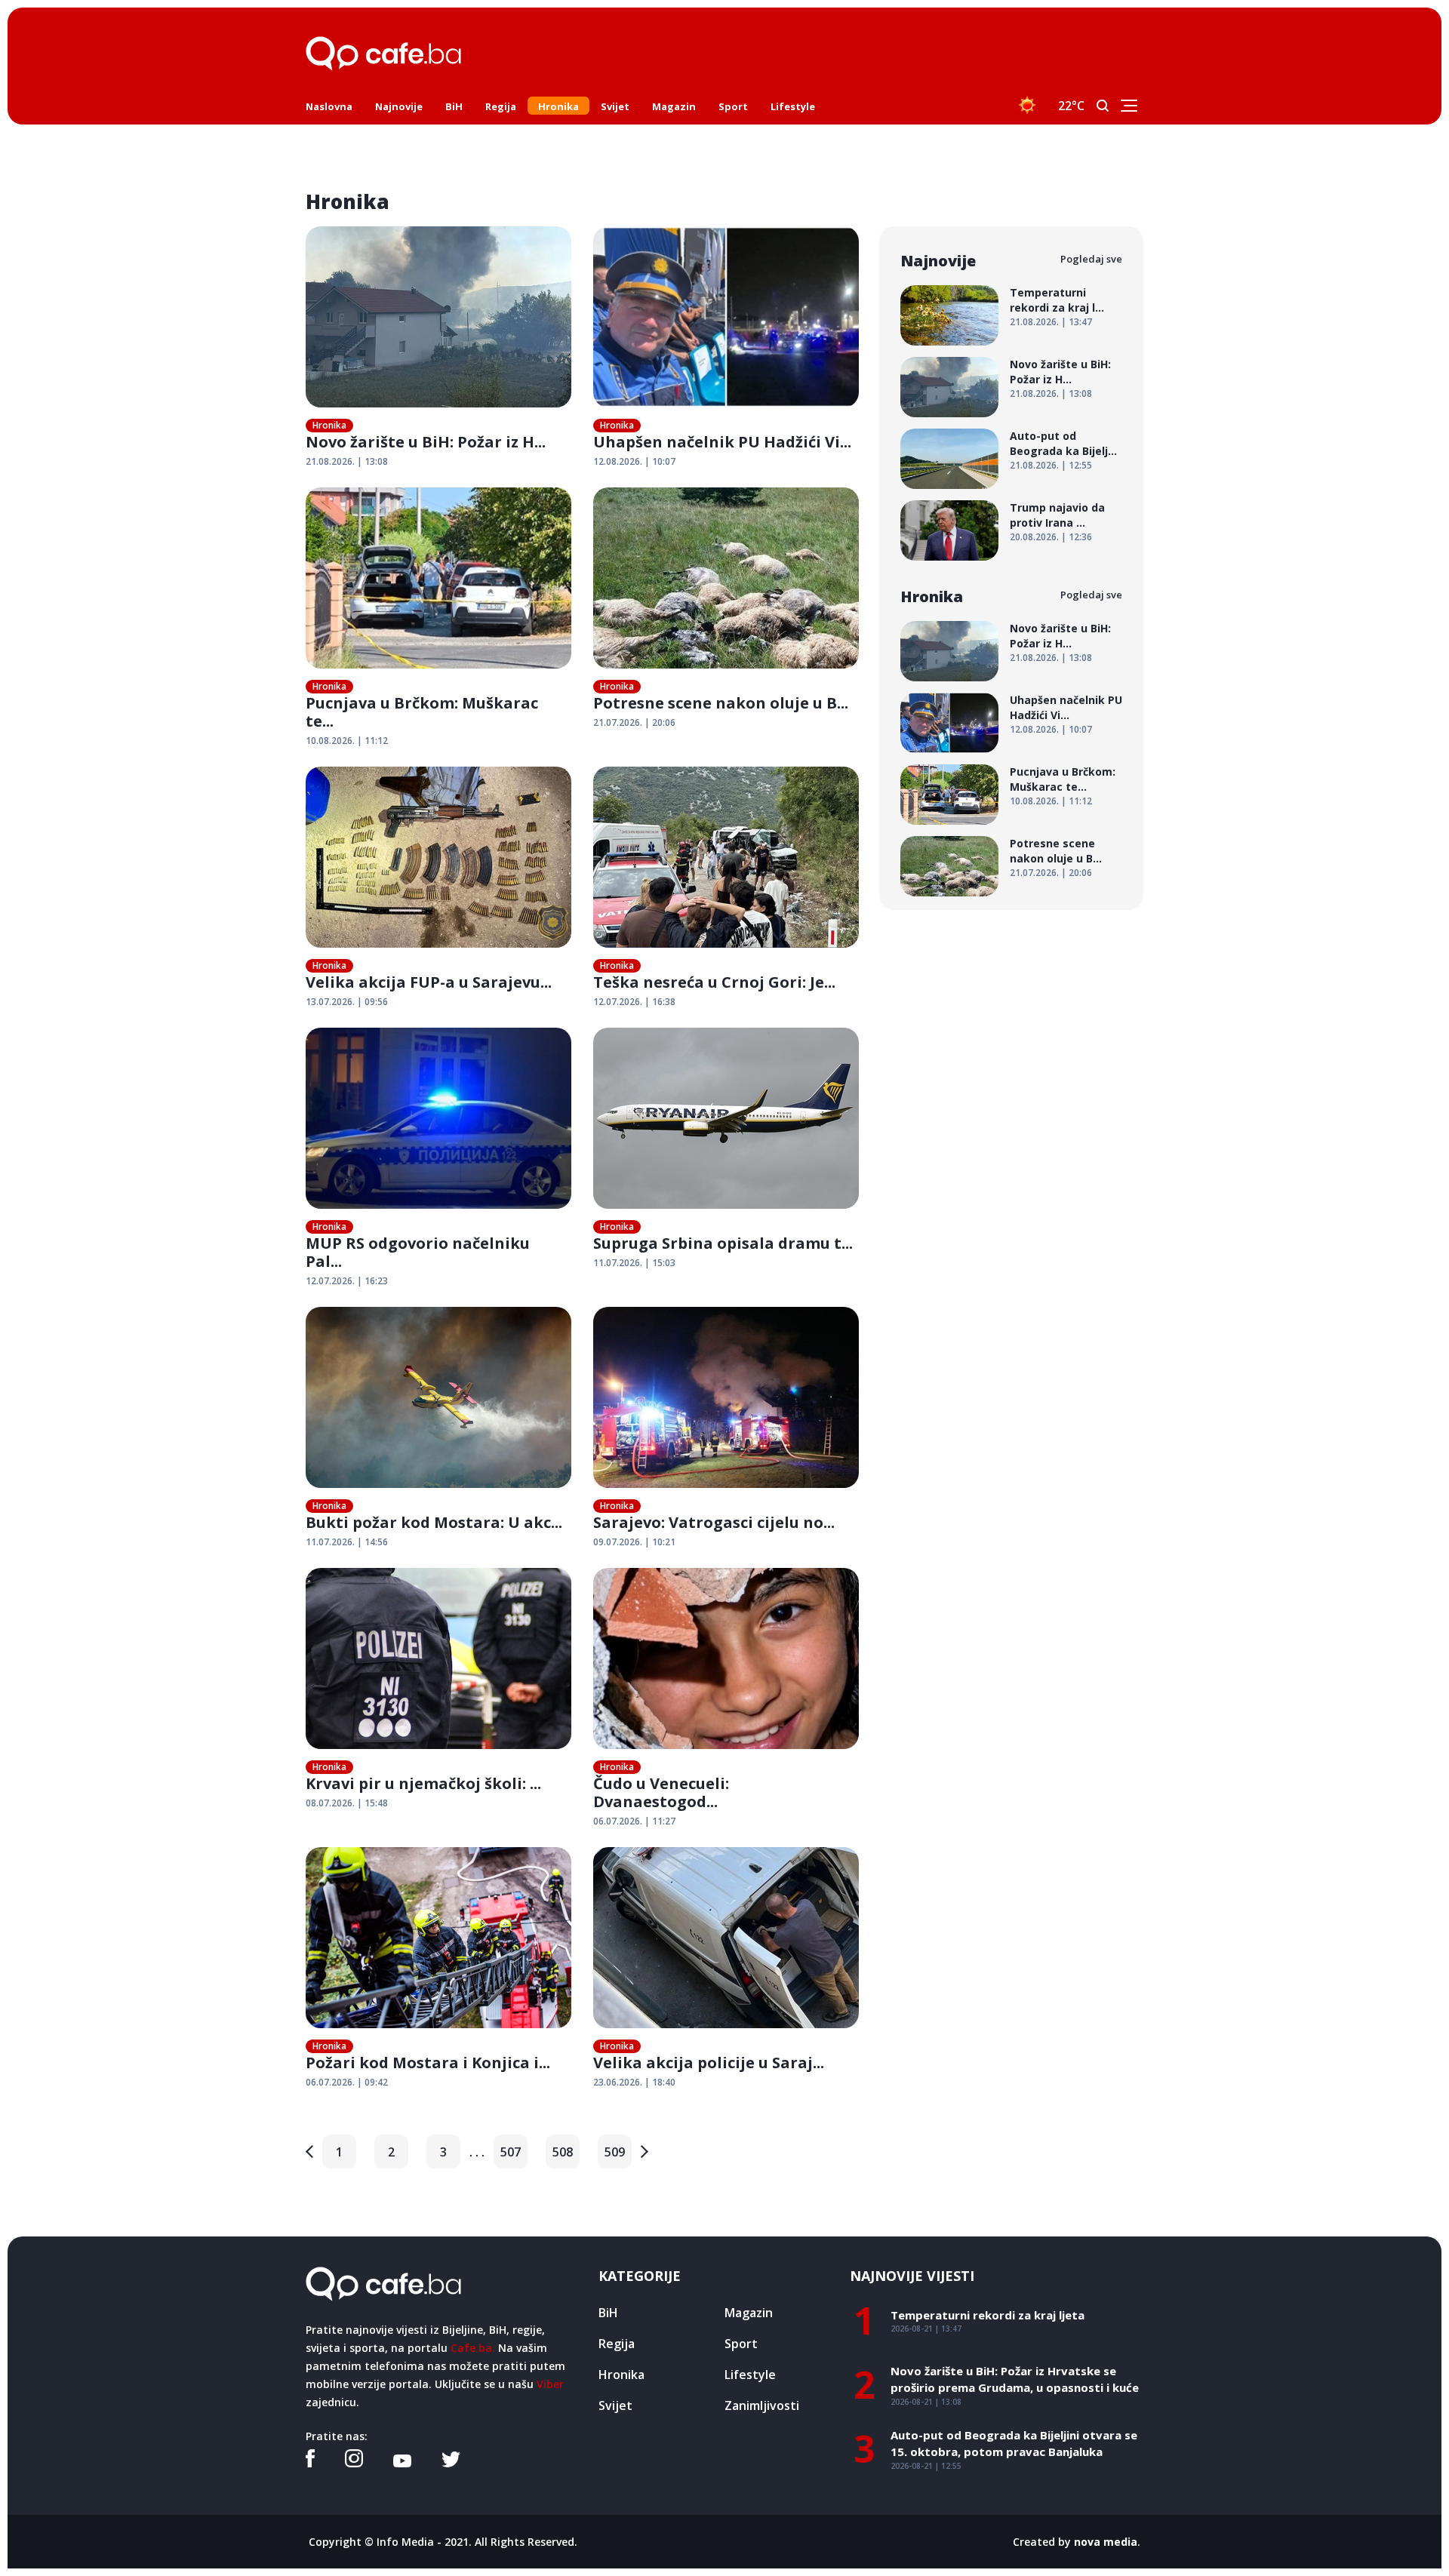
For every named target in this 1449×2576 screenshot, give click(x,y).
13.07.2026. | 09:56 (347, 1002)
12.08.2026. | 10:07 (634, 461)
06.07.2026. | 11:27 (634, 1821)
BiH (454, 106)
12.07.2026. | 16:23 (347, 1281)
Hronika (558, 106)
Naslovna (329, 106)
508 (563, 2152)
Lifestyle (793, 106)
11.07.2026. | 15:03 (634, 1263)
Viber (550, 2384)
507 (511, 2152)
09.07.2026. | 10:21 (634, 1542)
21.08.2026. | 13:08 (347, 461)
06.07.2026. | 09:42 (347, 2082)
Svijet (615, 106)
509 (615, 2152)
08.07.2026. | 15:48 (347, 1803)
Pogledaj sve (1091, 259)
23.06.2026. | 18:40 (634, 2082)
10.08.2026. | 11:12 (347, 741)
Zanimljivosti (762, 2405)
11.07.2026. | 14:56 (347, 1542)
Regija (501, 106)
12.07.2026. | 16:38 (634, 1002)
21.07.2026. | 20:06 (634, 722)
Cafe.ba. (473, 2348)
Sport (733, 106)
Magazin (674, 106)
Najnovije (399, 106)
